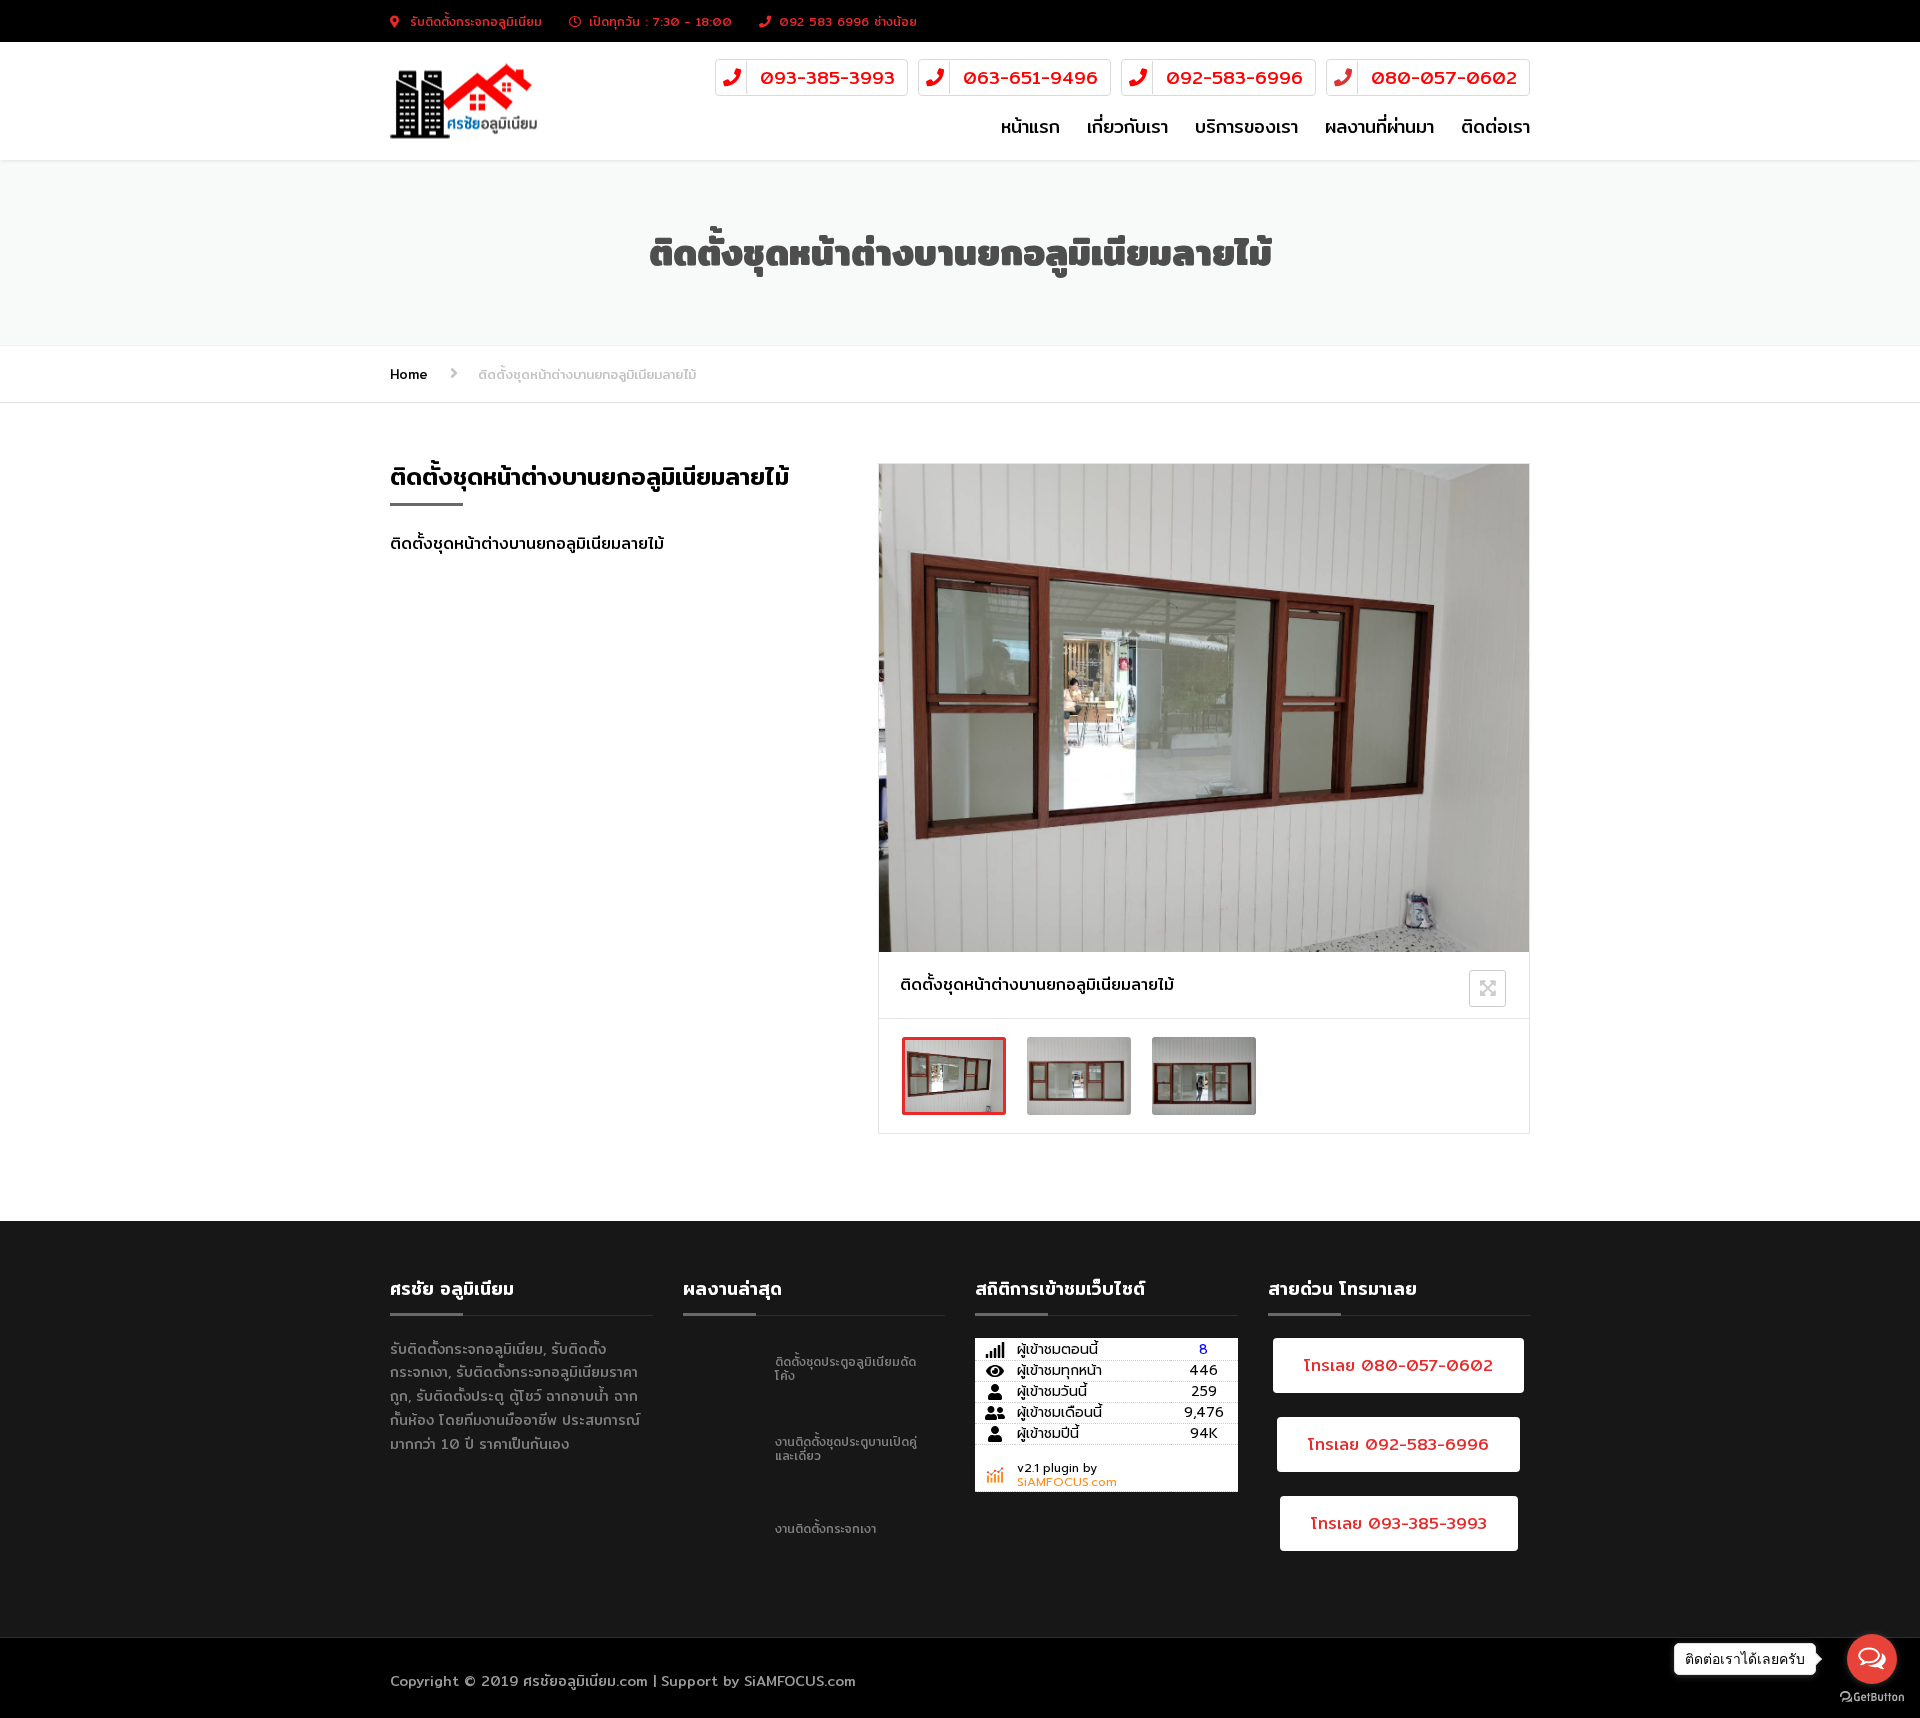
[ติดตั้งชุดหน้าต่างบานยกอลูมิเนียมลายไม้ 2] (1079, 1076)
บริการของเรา (1246, 126)
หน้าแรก (1030, 126)
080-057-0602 (1444, 77)
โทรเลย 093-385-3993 (1399, 1523)
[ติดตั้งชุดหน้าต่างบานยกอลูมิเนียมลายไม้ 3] (1204, 1076)
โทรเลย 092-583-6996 (1398, 1444)
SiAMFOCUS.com (1067, 1482)
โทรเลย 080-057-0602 (1398, 1365)
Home (409, 374)
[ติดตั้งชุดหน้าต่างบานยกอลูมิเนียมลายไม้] (954, 1076)
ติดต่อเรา (1495, 126)
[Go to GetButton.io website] (1872, 1697)
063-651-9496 (1030, 77)
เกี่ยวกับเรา (1127, 126)
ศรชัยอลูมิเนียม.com (585, 1681)
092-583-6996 (1234, 77)
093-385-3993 (827, 77)
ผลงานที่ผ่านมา (1379, 126)
